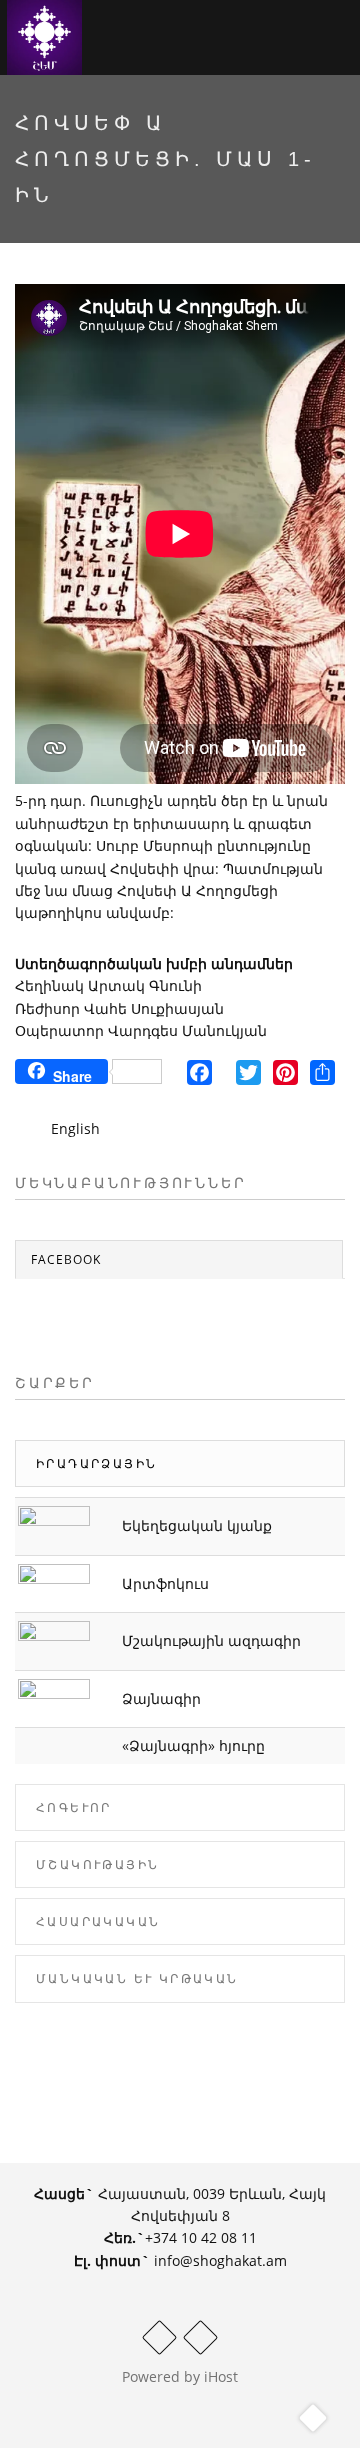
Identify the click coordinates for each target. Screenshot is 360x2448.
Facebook (66, 1259)
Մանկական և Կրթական (137, 1978)
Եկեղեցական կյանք (197, 1525)
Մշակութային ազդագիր (211, 1640)
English (75, 1128)
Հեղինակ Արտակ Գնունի (108, 985)
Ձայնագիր (161, 1698)
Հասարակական (98, 1921)
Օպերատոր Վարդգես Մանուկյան (141, 1030)
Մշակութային (97, 1864)
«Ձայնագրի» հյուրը (193, 1745)
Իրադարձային (96, 1463)
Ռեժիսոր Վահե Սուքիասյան (119, 1008)
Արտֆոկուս (165, 1583)
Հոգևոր (74, 1807)
